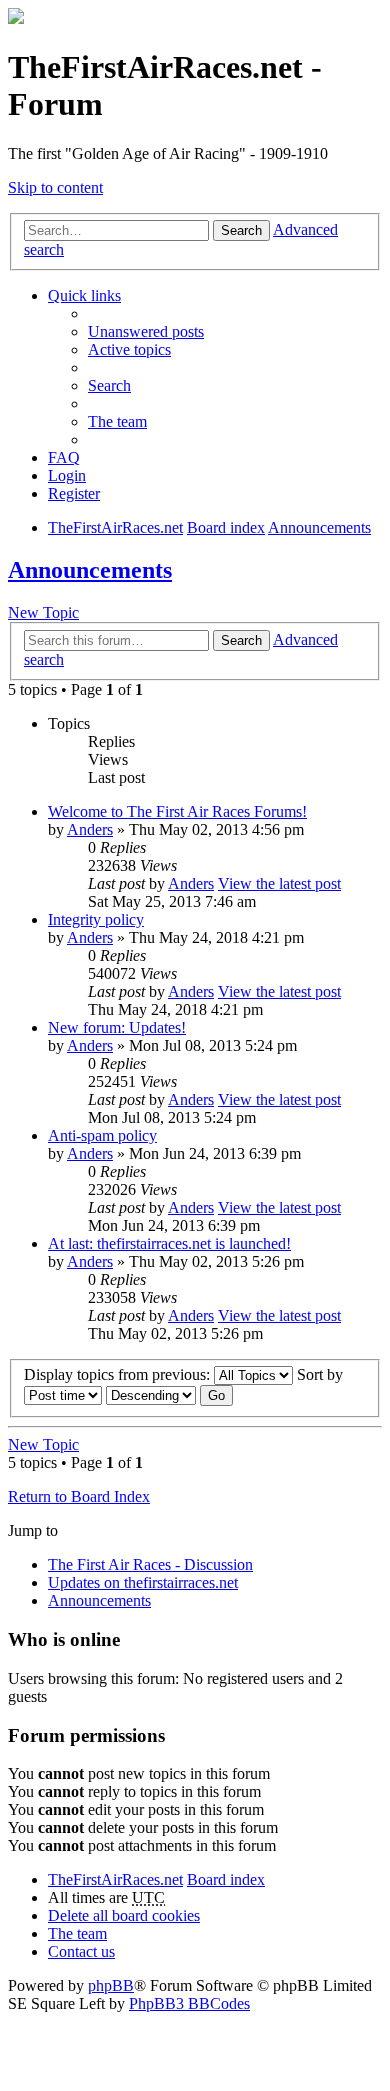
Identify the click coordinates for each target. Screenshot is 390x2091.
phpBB (111, 1985)
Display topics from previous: (119, 1374)
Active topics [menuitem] (129, 349)
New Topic (43, 612)
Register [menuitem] (74, 493)
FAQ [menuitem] (64, 457)
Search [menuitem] (109, 385)
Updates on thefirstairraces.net (143, 1582)
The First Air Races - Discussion (150, 1564)
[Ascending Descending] (151, 1394)
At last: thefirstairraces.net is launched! (169, 1243)
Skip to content (55, 187)
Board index (226, 1879)
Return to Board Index (79, 1496)
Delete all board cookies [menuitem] (124, 1915)
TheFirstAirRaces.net (115, 1879)
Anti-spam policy (102, 1135)
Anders (90, 829)
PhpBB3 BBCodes (189, 2003)
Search (241, 230)
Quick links (84, 295)
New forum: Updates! (117, 1027)
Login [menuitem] (67, 475)
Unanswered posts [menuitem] (146, 331)
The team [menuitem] (117, 421)
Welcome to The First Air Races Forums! (177, 811)
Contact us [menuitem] (81, 1951)
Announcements (90, 570)
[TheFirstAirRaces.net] (16, 18)
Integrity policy (96, 919)
